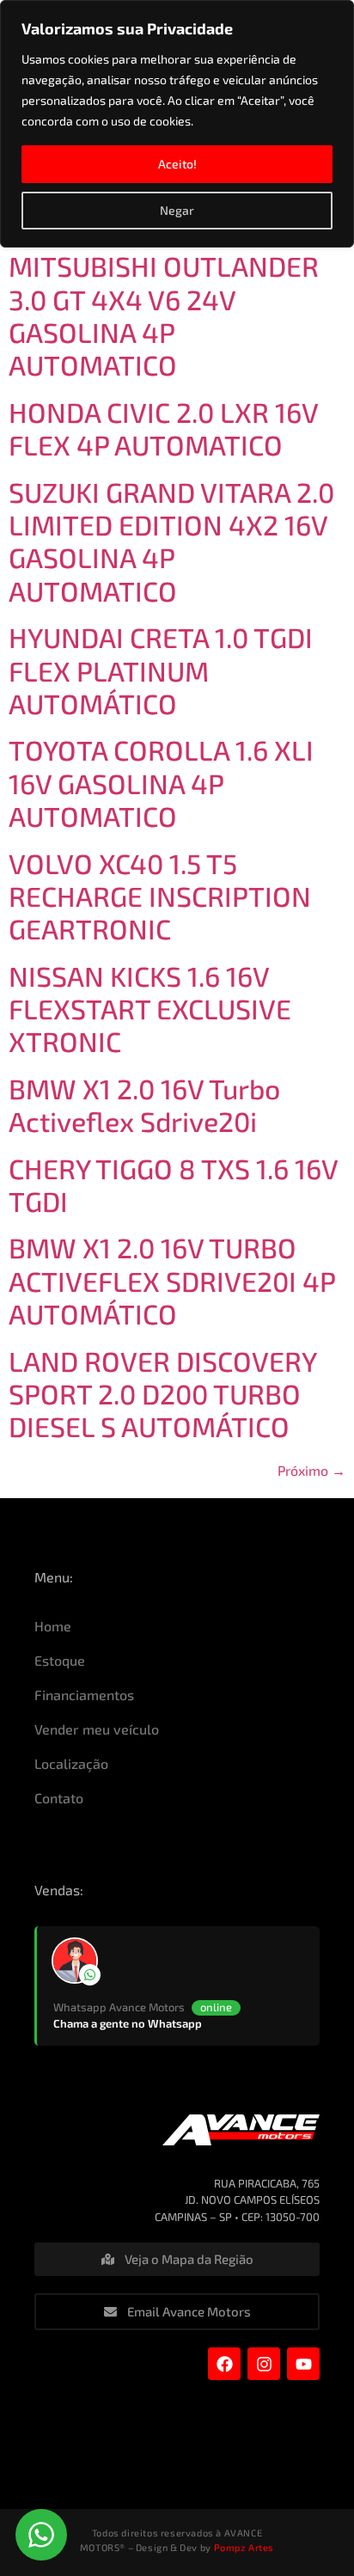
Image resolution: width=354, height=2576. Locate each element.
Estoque (60, 1660)
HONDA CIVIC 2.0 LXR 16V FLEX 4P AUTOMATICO (163, 428)
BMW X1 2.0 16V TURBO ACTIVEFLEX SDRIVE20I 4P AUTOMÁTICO (172, 1280)
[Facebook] (224, 2364)
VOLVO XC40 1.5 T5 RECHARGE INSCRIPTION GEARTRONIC (160, 896)
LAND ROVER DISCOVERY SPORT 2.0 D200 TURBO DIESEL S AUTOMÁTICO (162, 1394)
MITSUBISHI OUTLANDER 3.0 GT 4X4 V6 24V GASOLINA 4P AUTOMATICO (164, 315)
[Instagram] (264, 2364)
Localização (71, 1763)
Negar (177, 210)
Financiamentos (84, 1695)
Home (53, 1626)
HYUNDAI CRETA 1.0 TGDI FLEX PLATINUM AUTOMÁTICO (161, 670)
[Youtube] (303, 2364)
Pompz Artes (244, 2547)
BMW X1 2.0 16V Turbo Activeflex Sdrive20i (144, 1104)
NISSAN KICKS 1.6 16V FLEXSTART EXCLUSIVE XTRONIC (150, 1009)
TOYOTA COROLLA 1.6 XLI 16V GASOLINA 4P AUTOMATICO (161, 783)
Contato (59, 1798)
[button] (41, 2535)
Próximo (311, 1470)
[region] (177, 124)
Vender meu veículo (97, 1729)
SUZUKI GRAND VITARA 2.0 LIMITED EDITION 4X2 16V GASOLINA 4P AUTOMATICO (171, 541)
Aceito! (177, 164)
